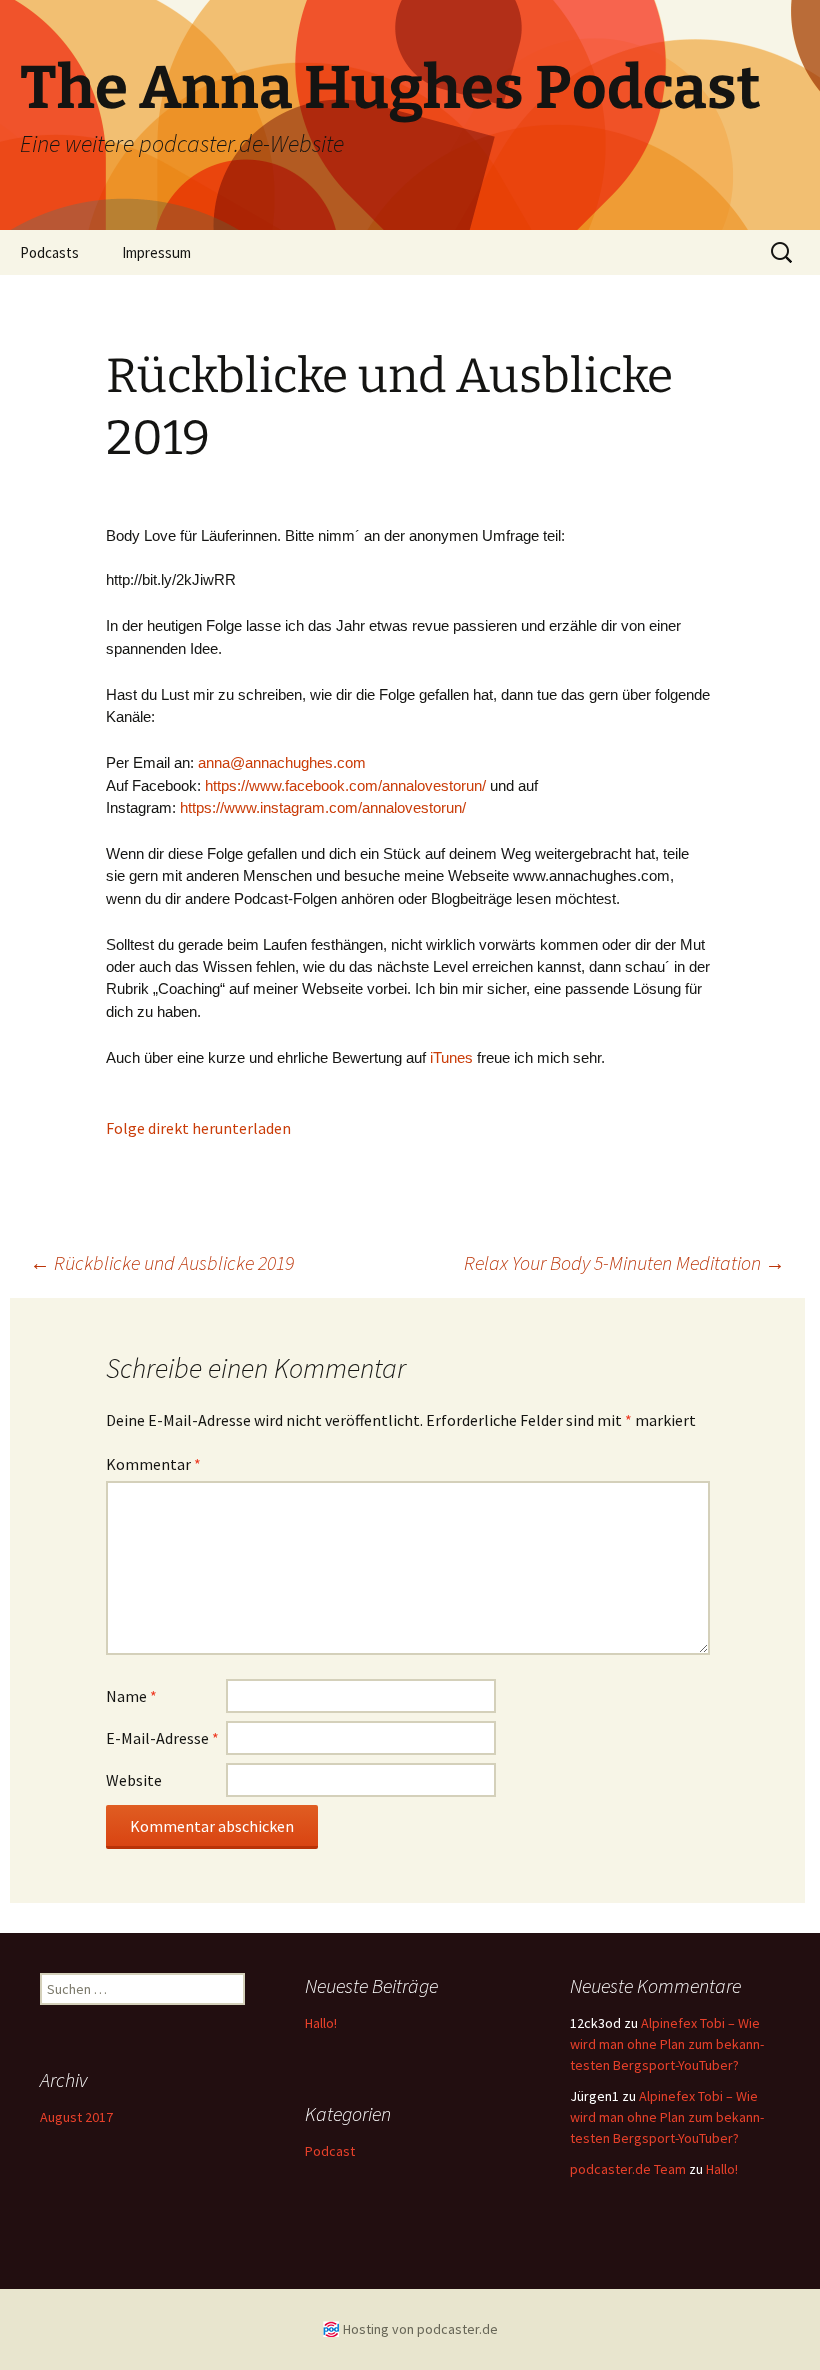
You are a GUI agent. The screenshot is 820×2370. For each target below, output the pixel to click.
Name (131, 1696)
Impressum (156, 252)
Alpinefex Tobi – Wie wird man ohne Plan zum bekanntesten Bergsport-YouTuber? (667, 2044)
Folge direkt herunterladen (198, 1128)
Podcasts (49, 252)
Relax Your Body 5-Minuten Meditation (624, 1262)
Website (134, 1780)
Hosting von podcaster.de (420, 2329)
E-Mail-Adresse (162, 1738)
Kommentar (153, 1464)
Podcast (330, 2151)
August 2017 (76, 2117)
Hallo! (321, 2023)
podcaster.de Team (628, 2169)
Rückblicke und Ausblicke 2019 (162, 1262)
